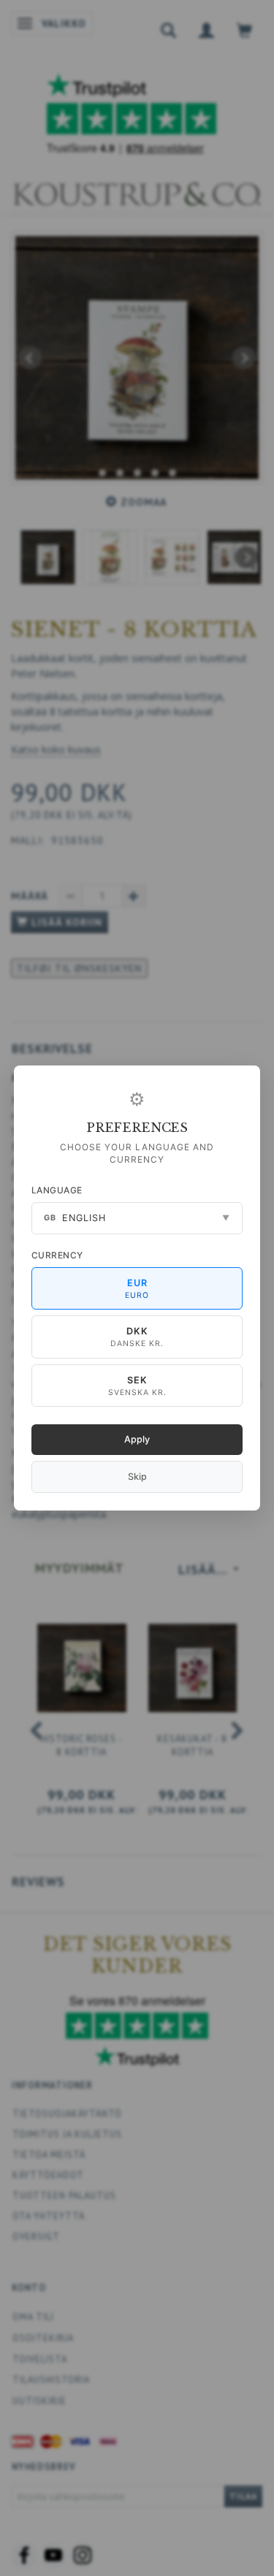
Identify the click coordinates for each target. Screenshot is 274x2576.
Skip (137, 1477)
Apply (137, 1439)
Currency (57, 1255)
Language (57, 1190)
